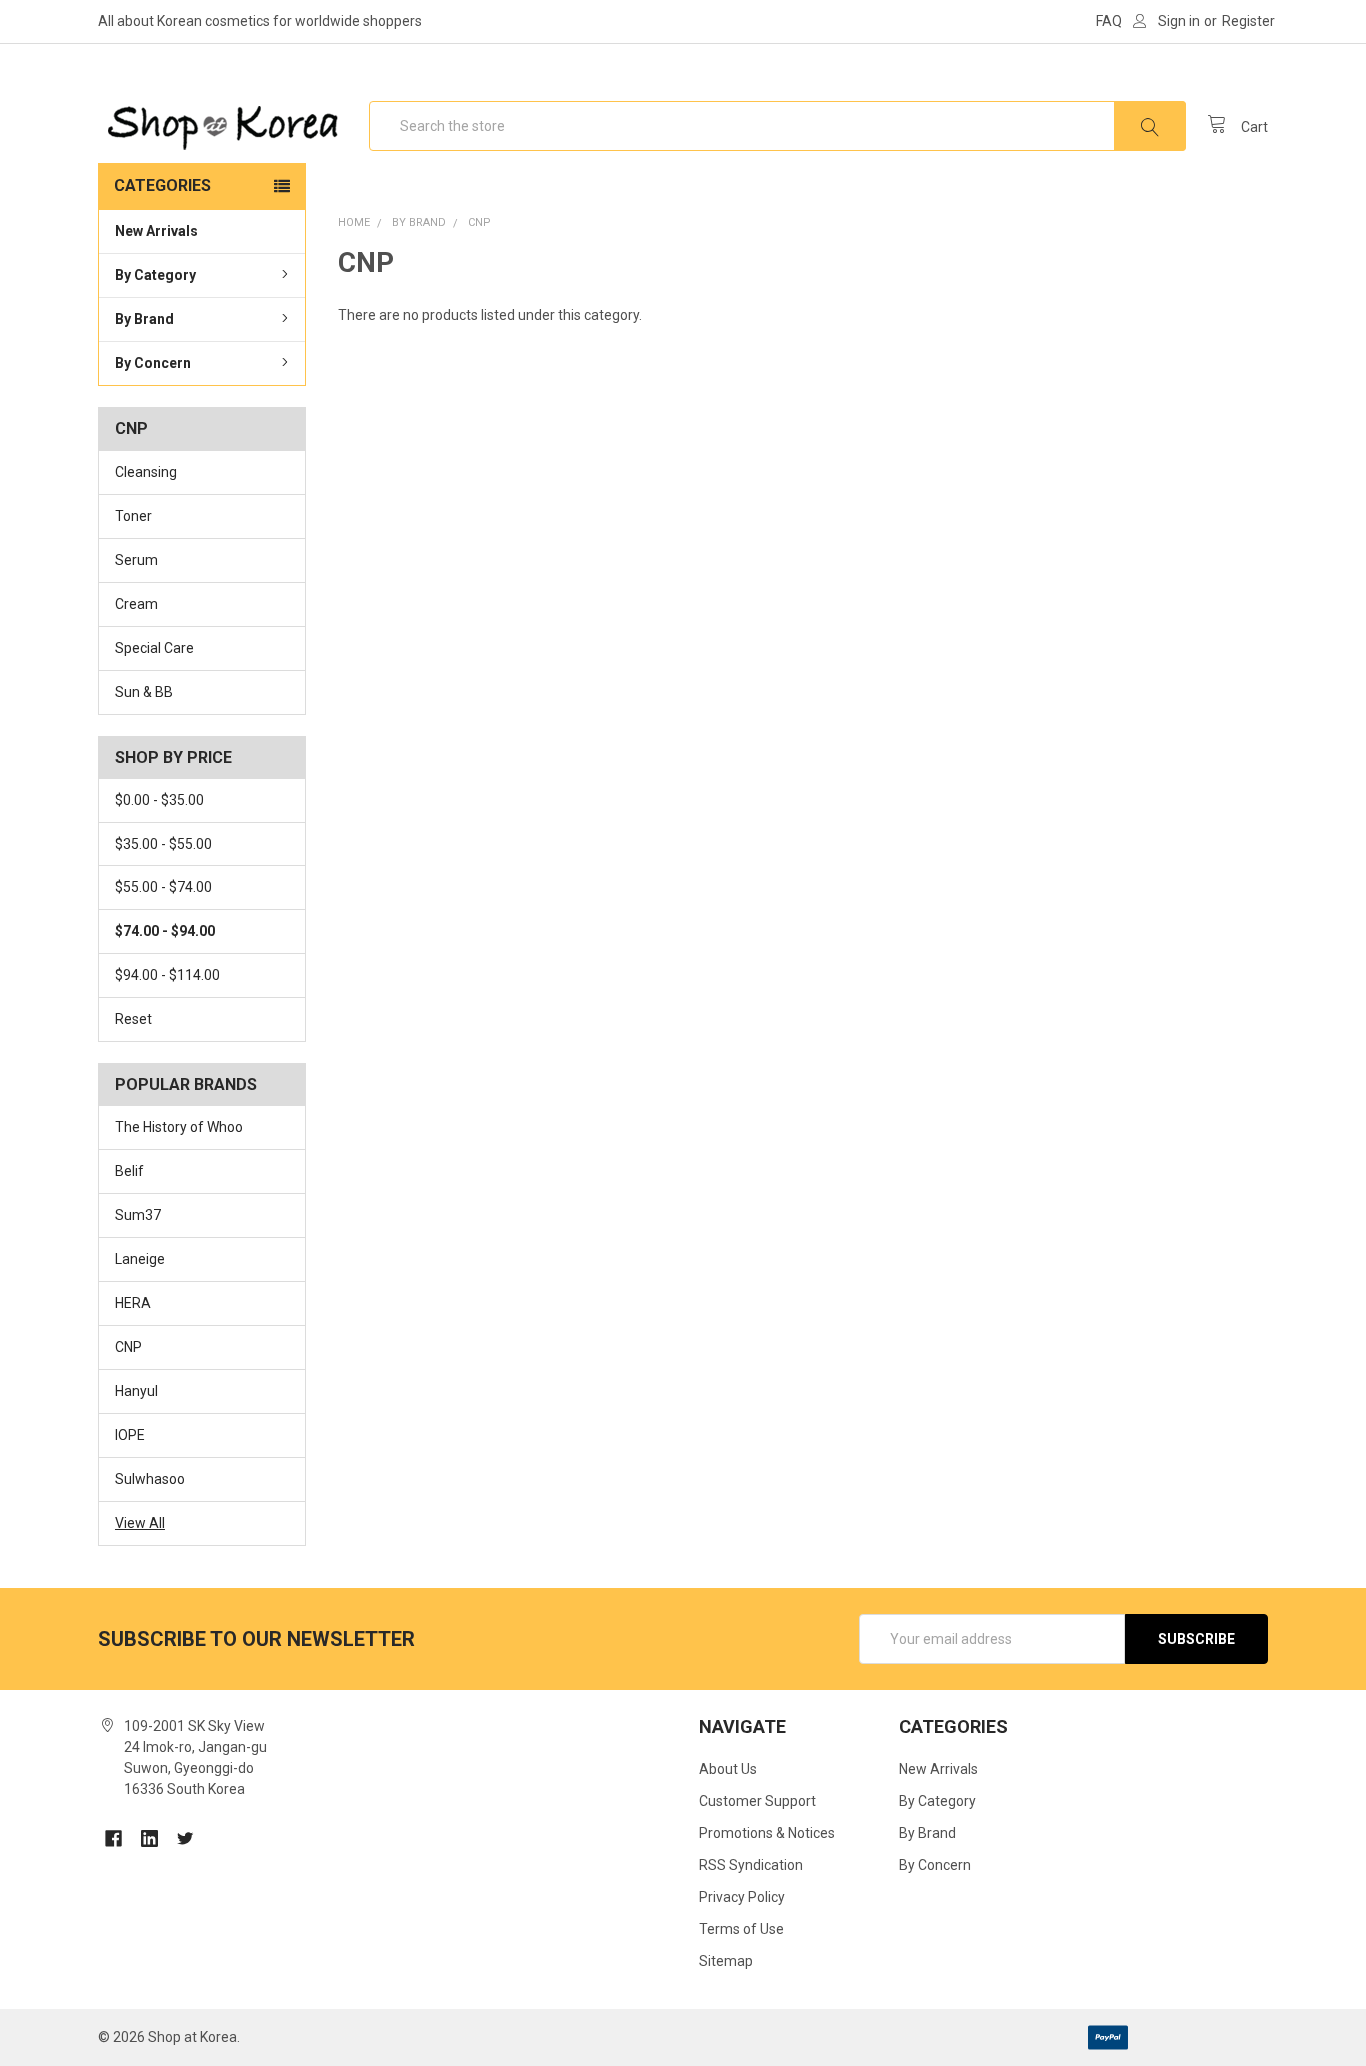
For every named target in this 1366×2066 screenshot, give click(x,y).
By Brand (144, 319)
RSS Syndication (751, 1865)
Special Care (154, 648)
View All (140, 1523)
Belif (129, 1171)
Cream (136, 604)
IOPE (130, 1435)
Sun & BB (144, 692)
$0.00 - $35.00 (159, 800)
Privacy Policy (742, 1897)
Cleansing (146, 472)
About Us (728, 1769)
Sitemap (726, 1961)
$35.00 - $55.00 (163, 844)
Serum (136, 560)
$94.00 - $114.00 (167, 975)
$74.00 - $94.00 (165, 931)
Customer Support (757, 1801)
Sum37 (138, 1215)
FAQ (1109, 21)
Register (1248, 21)
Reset (133, 1019)
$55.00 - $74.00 (163, 887)
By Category (155, 275)
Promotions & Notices (767, 1833)
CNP (128, 1347)
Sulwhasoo (150, 1479)
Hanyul (136, 1391)
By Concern (153, 363)
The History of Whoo (179, 1127)
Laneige (140, 1259)
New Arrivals (156, 231)
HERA (133, 1303)
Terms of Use (741, 1929)
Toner (133, 516)
